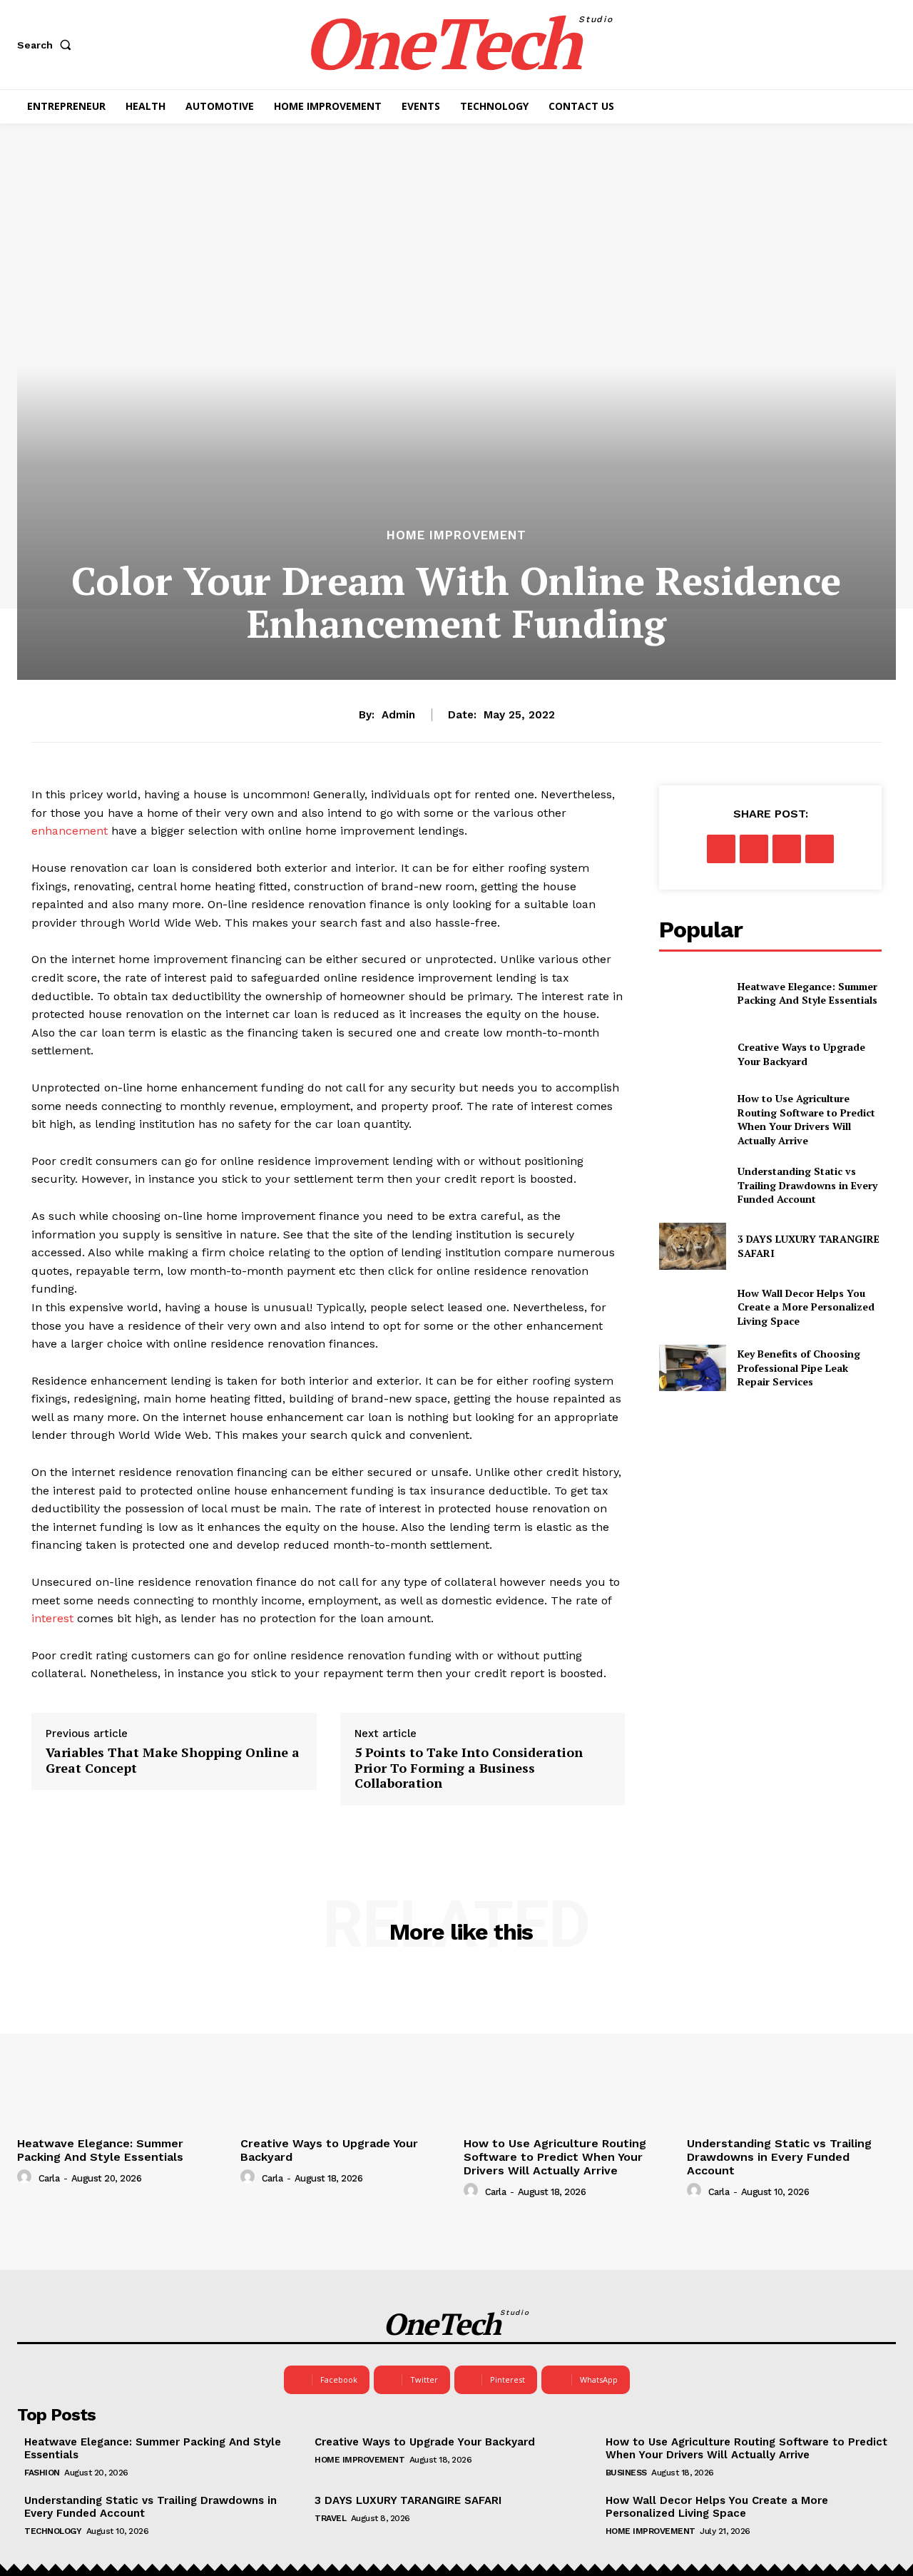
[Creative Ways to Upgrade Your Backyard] (692, 1054)
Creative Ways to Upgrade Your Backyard (801, 1054)
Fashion (42, 2473)
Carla (49, 2178)
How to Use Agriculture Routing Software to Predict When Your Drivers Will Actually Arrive (806, 1119)
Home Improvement (456, 535)
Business (626, 2473)
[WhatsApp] (820, 849)
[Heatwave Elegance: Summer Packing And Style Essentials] (692, 993)
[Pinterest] (787, 849)
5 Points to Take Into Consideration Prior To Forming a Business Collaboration (469, 1768)
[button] (47, 45)
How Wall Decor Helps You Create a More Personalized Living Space (806, 1307)
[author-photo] (26, 2177)
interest (52, 1618)
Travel (330, 2518)
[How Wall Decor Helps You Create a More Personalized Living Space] (692, 1307)
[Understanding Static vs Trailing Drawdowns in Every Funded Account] (692, 1185)
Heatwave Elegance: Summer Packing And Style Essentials (807, 993)
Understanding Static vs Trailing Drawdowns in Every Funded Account (807, 1185)
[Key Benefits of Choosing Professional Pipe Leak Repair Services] (692, 1368)
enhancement (70, 831)
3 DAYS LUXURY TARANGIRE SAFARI (408, 2500)
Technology (53, 2531)
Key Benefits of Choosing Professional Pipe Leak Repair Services (799, 1368)
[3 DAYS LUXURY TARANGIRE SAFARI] (692, 1246)
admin (398, 715)
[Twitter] (754, 849)
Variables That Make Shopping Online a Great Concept (173, 1760)
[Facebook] (721, 849)
